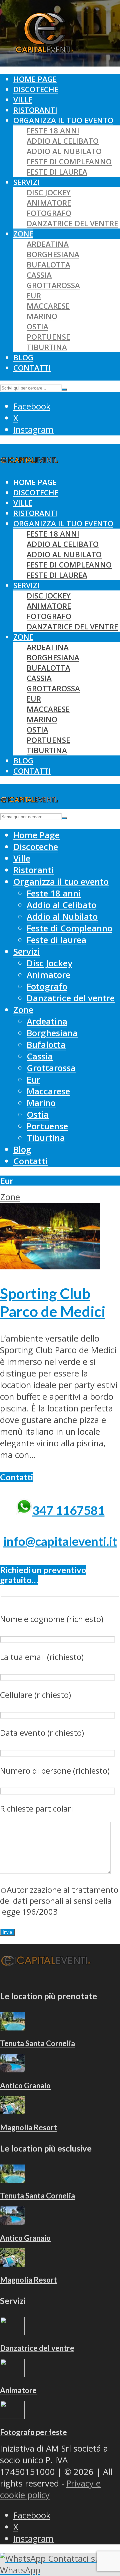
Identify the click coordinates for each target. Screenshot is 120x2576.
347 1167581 (68, 1510)
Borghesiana (53, 254)
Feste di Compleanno (69, 161)
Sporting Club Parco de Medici (53, 1302)
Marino (42, 316)
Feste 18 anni (53, 131)
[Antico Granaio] (12, 2069)
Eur (34, 296)
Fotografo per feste (33, 2432)
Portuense (48, 337)
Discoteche (36, 89)
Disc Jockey (49, 192)
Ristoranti (35, 110)
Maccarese (48, 306)
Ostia (37, 326)
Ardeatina (48, 244)
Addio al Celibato (63, 141)
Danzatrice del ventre (72, 223)
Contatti (32, 368)
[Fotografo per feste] (12, 2416)
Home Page (35, 79)
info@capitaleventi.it (60, 1541)
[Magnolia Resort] (12, 2111)
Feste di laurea (57, 172)
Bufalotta (48, 265)
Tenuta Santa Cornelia (37, 2043)
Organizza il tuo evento (63, 120)
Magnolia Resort (28, 2127)
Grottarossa (53, 285)
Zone (23, 234)
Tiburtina (47, 347)
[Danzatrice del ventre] (12, 2332)
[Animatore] (12, 2374)
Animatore (49, 203)
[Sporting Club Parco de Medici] (50, 1266)
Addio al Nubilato (64, 151)
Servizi (26, 182)
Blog (23, 357)
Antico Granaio (25, 2086)
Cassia (39, 275)
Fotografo (49, 213)
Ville (23, 100)
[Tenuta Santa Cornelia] (12, 2027)
